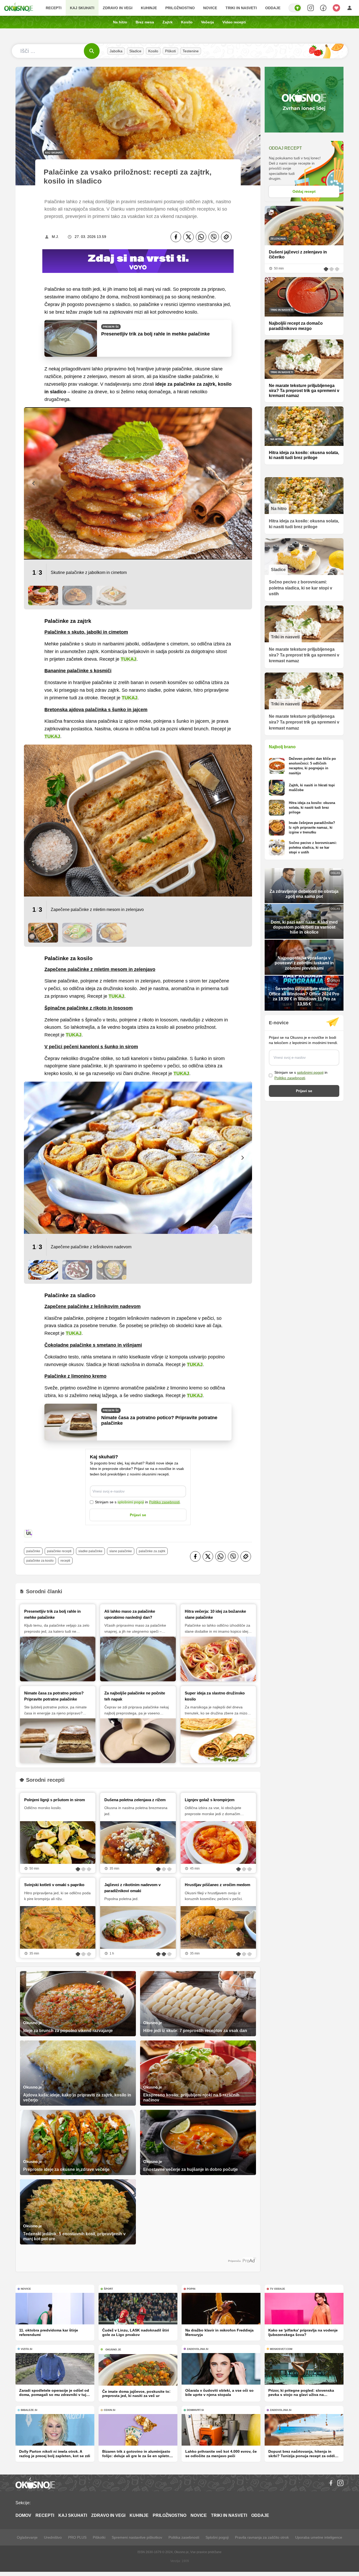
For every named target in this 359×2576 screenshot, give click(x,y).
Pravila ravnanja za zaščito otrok (262, 2537)
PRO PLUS (77, 2537)
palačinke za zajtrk (152, 1551)
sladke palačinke (90, 1551)
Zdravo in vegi (118, 8)
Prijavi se (138, 1515)
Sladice (135, 51)
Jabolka (116, 51)
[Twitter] (188, 237)
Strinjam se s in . (138, 1502)
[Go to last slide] (33, 483)
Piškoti (170, 51)
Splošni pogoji (217, 2537)
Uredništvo (53, 2537)
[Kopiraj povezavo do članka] (226, 237)
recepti (65, 1561)
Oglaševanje (27, 2537)
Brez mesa (145, 22)
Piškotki (99, 2537)
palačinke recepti (59, 1551)
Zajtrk (168, 22)
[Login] (350, 8)
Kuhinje (149, 8)
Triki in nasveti (241, 8)
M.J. (55, 237)
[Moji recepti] (336, 8)
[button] (43, 595)
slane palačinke (121, 1551)
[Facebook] (176, 237)
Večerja (207, 22)
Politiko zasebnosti (164, 1502)
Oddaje (273, 8)
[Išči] (92, 51)
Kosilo (187, 22)
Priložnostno (180, 8)
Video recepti (234, 22)
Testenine (191, 51)
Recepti (54, 8)
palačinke (33, 1551)
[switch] (295, 8)
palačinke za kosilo (40, 1561)
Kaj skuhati (82, 8)
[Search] (311, 8)
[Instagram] (340, 2483)
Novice (210, 8)
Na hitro (120, 22)
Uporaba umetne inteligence (319, 2537)
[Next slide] (243, 483)
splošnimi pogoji (131, 1502)
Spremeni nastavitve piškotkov (137, 2537)
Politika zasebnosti (184, 2537)
